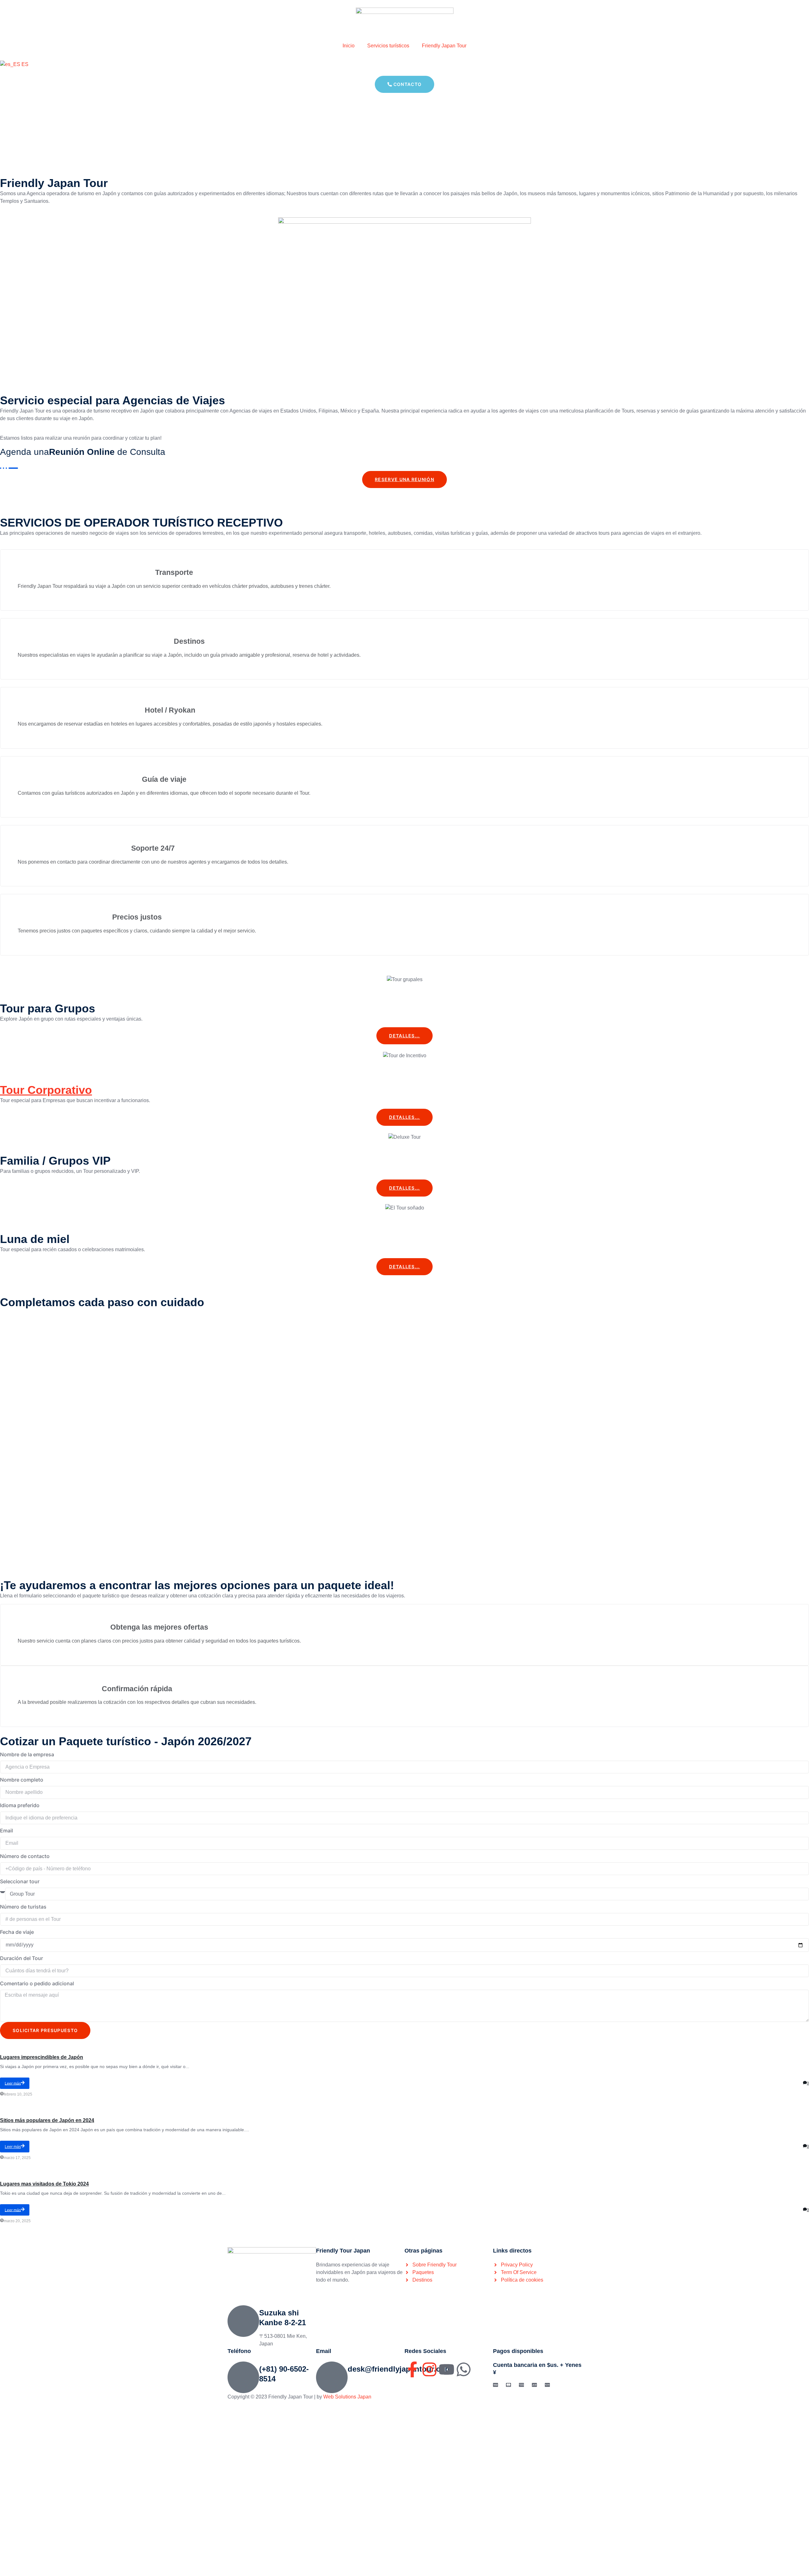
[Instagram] (429, 2369)
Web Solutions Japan (347, 2397)
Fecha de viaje (17, 1932)
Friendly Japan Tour (444, 46)
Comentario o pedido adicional (37, 1983)
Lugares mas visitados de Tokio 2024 (44, 2184)
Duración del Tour (21, 1958)
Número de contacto (25, 1856)
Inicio (349, 46)
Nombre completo (22, 1780)
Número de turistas (23, 1907)
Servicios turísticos (388, 46)
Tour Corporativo (46, 1090)
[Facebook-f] (412, 2369)
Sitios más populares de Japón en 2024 (47, 2120)
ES (24, 64)
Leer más (13, 2083)
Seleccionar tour (20, 1881)
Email (6, 1831)
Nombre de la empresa (27, 1754)
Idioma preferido (20, 1805)
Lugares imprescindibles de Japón (42, 2057)
